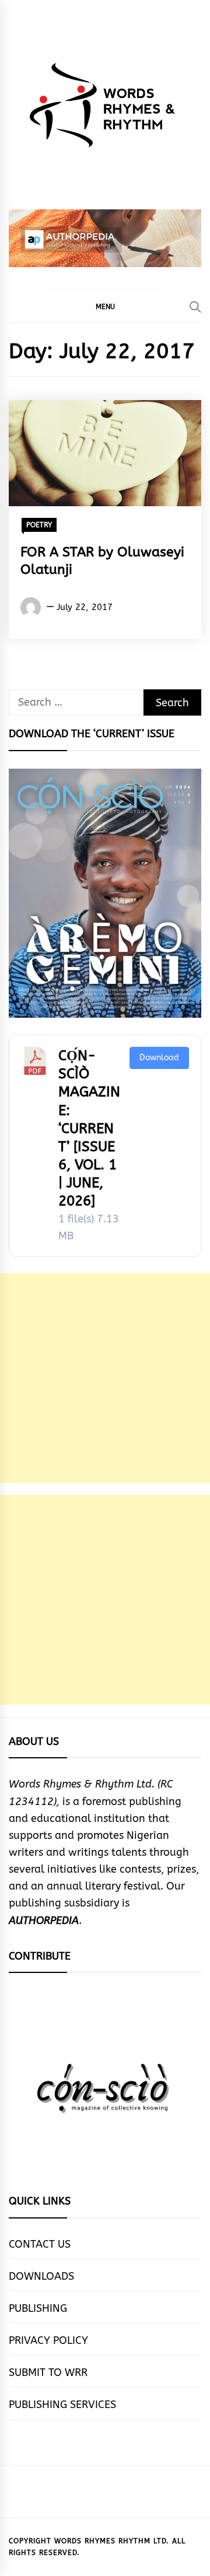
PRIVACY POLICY (48, 2340)
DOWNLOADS (41, 2276)
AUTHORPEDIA (44, 1920)
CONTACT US (40, 2244)
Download (159, 1058)
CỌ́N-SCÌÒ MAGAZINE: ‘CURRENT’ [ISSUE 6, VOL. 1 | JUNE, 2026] (89, 1128)
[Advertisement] (105, 1378)
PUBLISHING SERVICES (62, 2405)
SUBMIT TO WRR (48, 2372)
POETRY (39, 525)
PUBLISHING (38, 2308)
